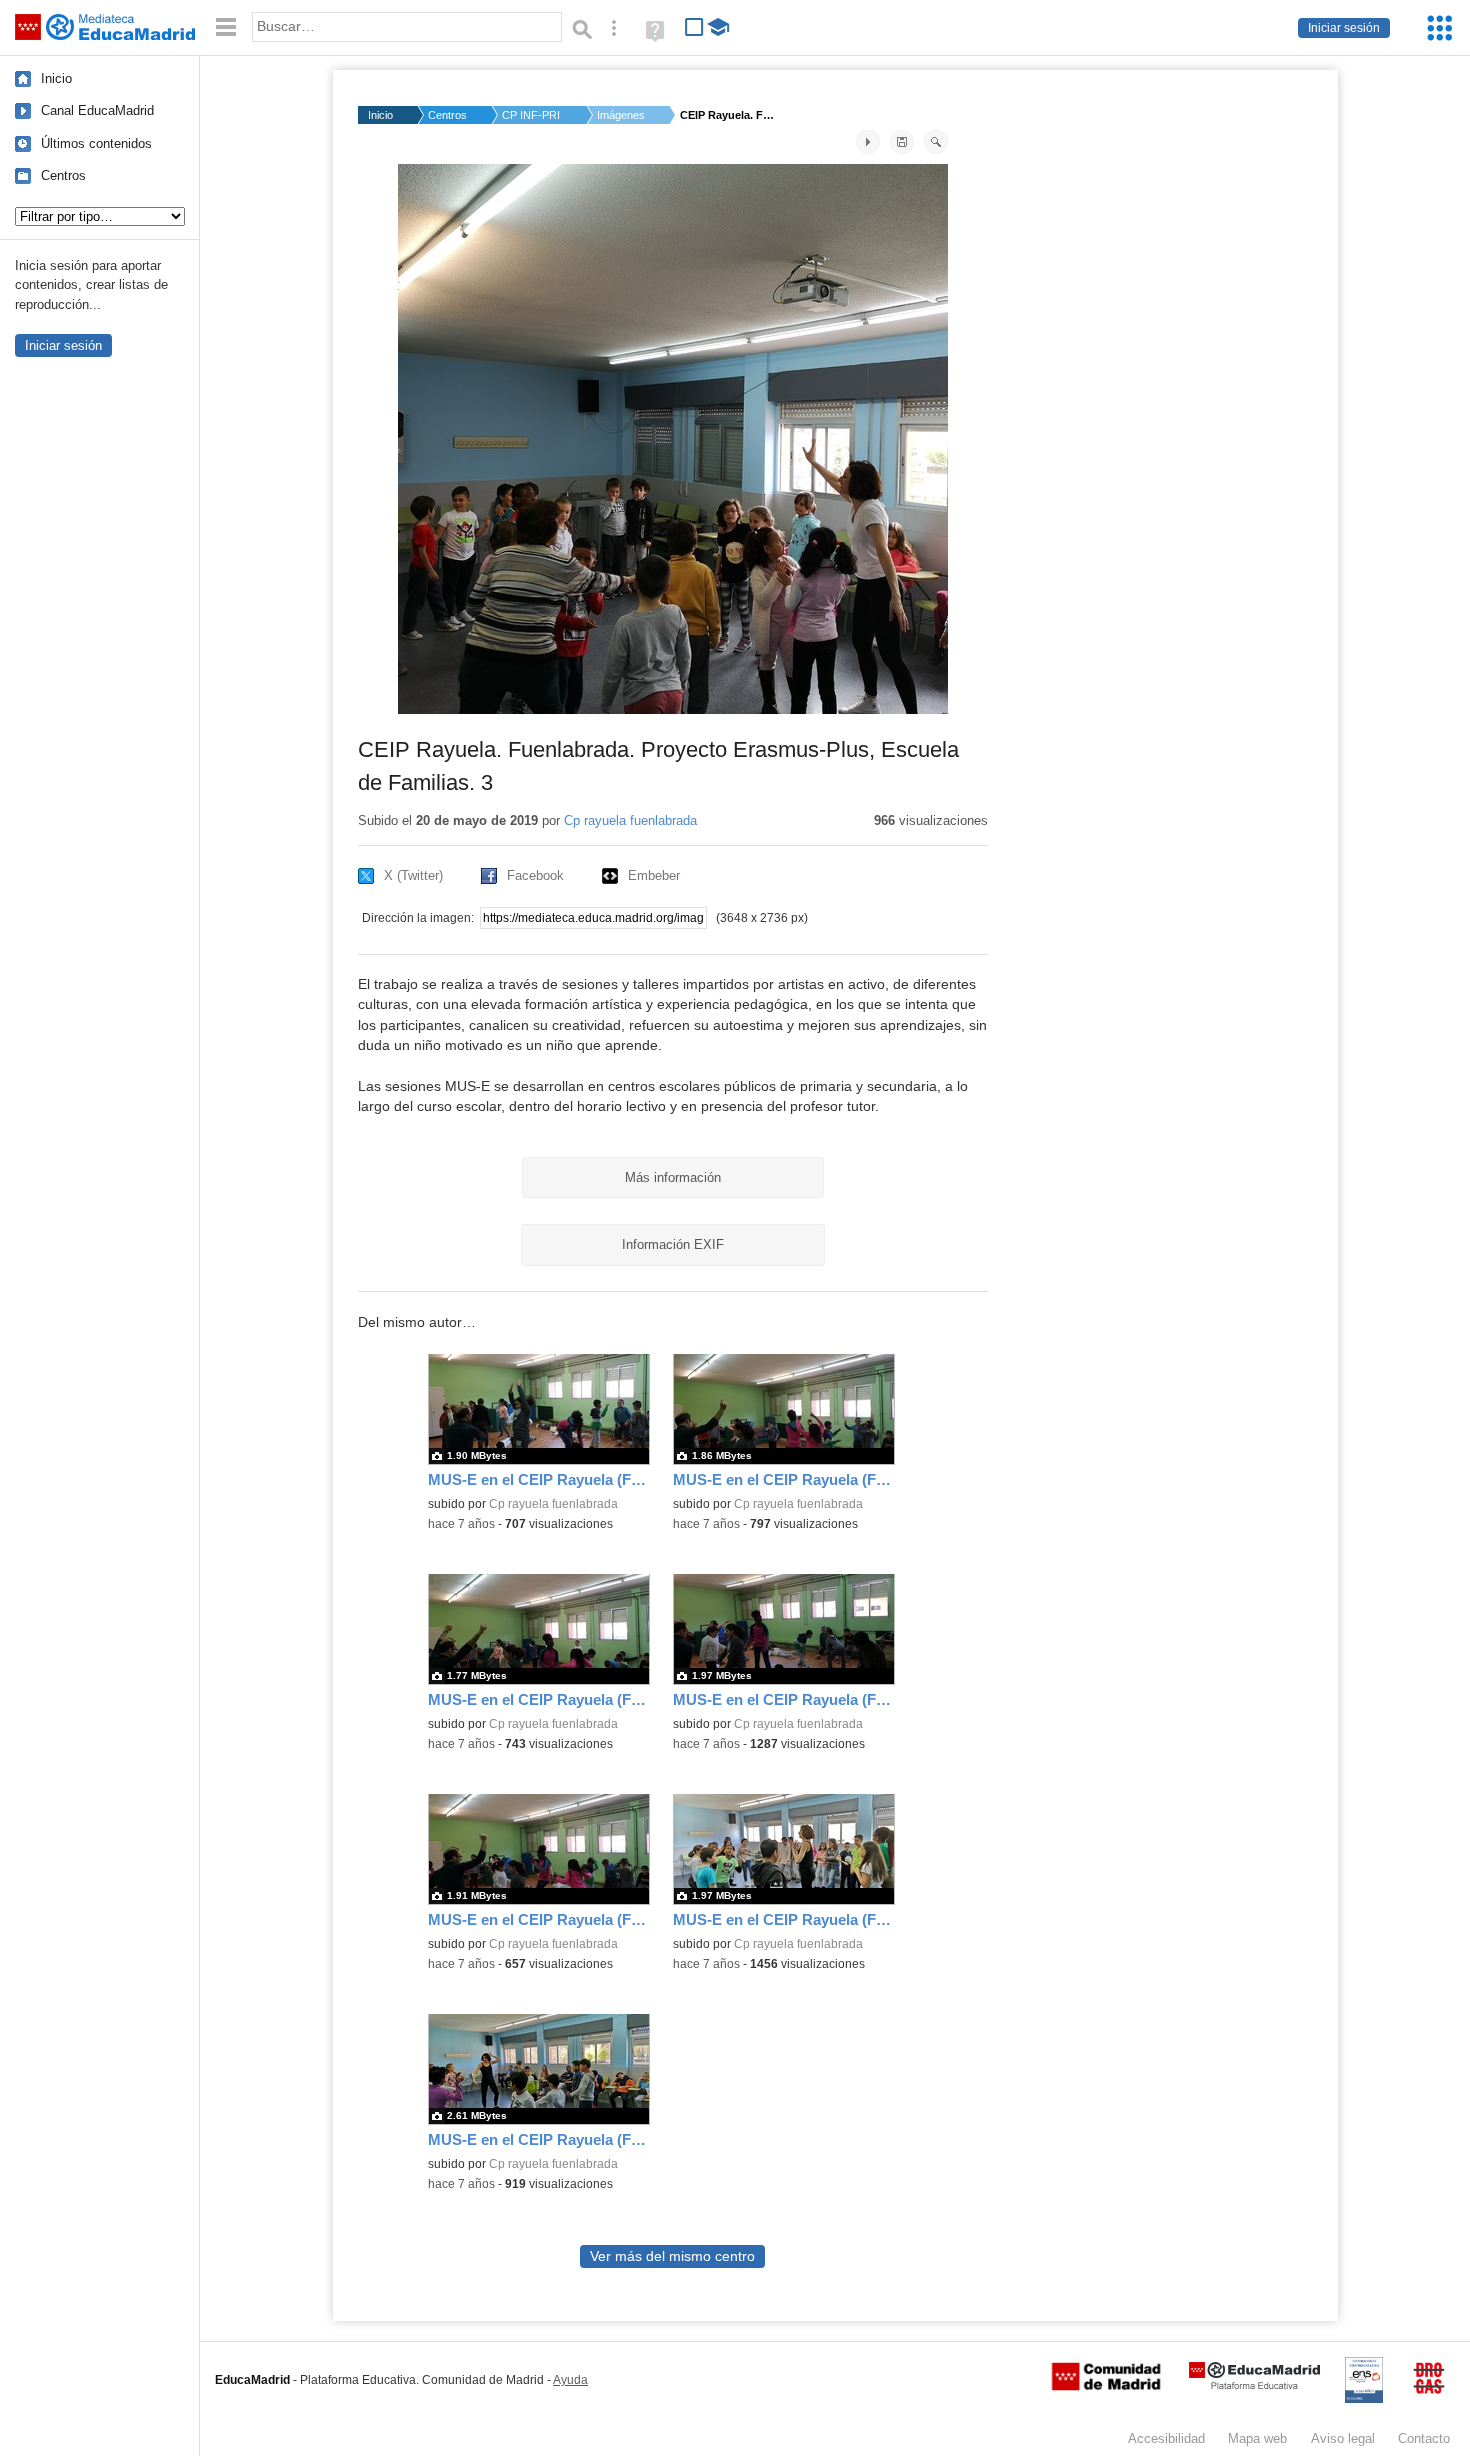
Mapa (1257, 2438)
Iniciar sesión (1344, 28)
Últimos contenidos (96, 143)
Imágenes (621, 115)
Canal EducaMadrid (97, 110)
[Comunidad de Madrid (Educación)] (1106, 2386)
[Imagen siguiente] (868, 142)
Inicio (56, 78)
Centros (63, 175)
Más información (673, 1177)
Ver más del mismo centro (672, 2256)
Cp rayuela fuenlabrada (630, 820)
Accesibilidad (1166, 2438)
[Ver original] (936, 142)
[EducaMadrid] (1254, 2385)
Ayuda (570, 2380)
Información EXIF (673, 1244)
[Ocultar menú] (226, 27)
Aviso (1343, 2438)
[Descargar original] (902, 142)
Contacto (1424, 2438)
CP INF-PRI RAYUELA (532, 115)
